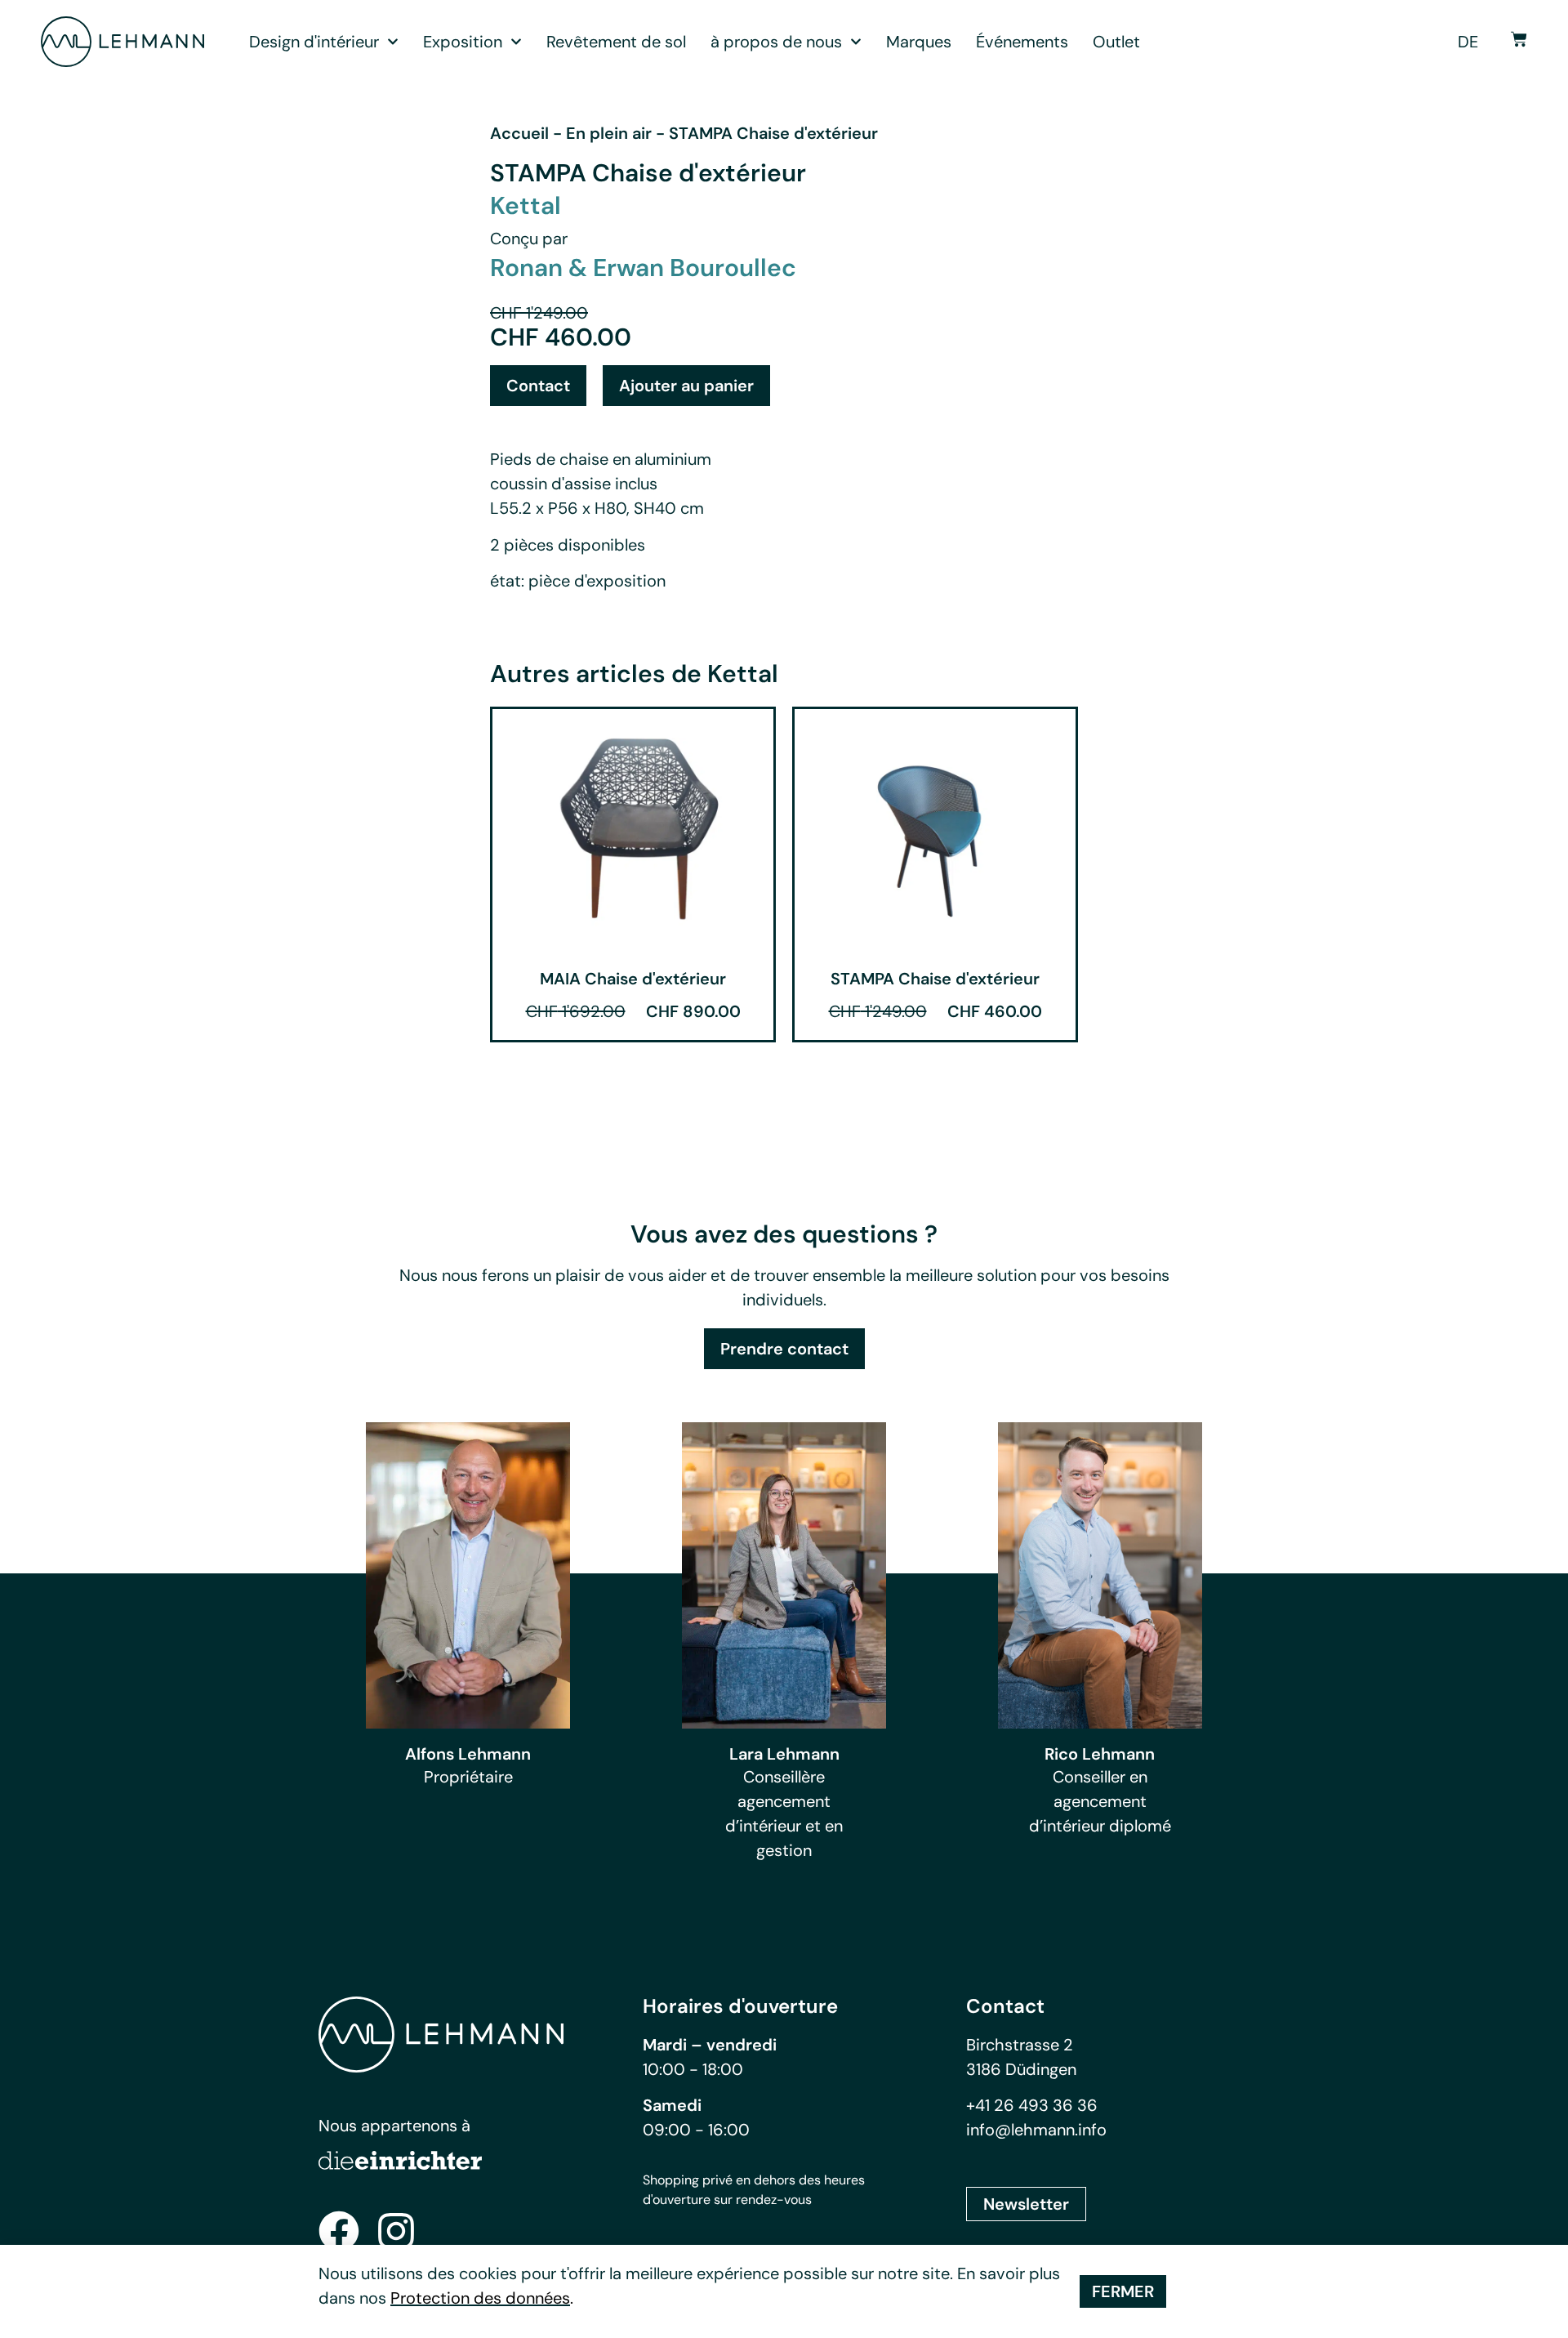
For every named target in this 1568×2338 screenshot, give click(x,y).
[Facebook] (339, 2231)
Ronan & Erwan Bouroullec (643, 268)
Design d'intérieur (314, 42)
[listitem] (784, 1287)
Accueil (519, 133)
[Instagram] (396, 2231)
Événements (1022, 42)
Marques (919, 42)
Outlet (1116, 42)
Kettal (526, 205)
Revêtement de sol (616, 42)
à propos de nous (776, 42)
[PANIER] (1519, 39)
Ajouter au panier (686, 386)
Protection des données (480, 2298)
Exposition (463, 42)
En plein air (609, 133)
